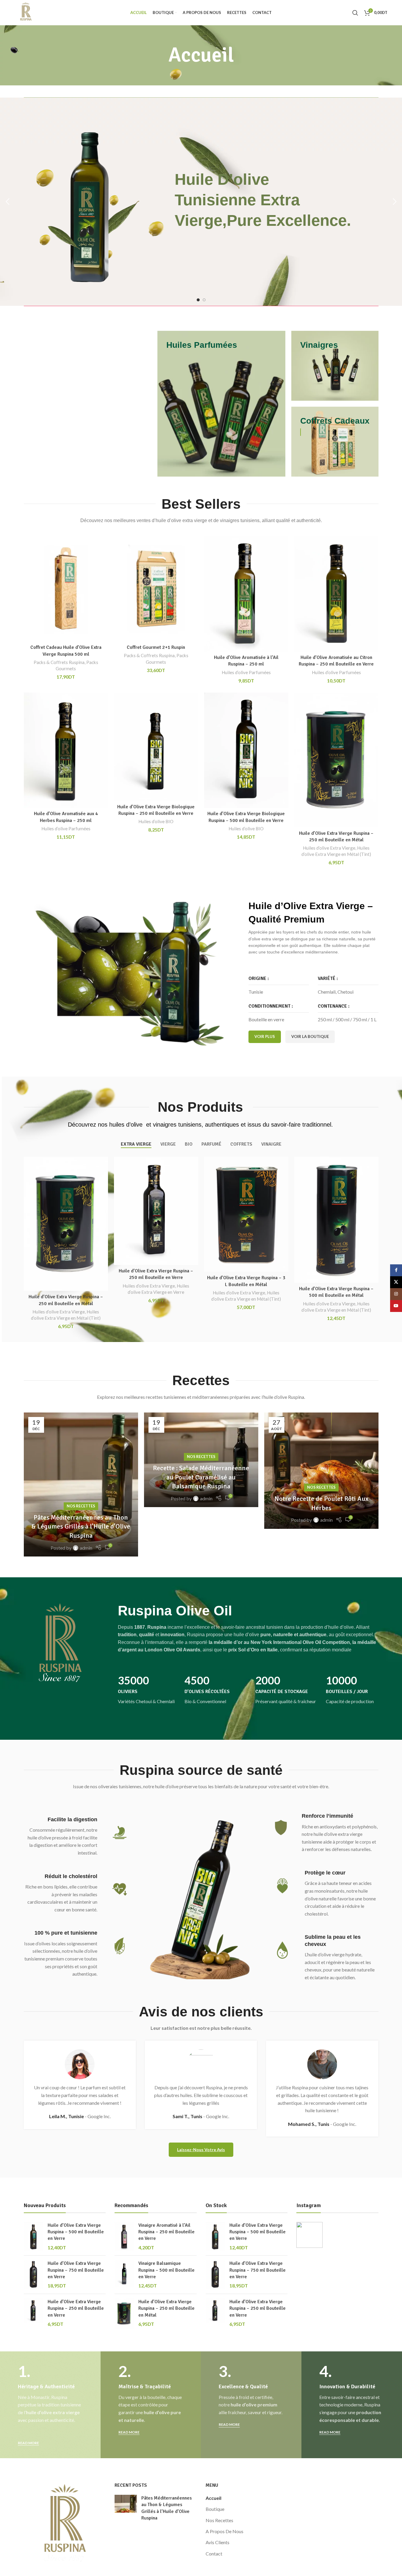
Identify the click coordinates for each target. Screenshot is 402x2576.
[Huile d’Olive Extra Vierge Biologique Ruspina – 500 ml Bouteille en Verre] (246, 750)
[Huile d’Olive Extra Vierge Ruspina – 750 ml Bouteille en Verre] (33, 2275)
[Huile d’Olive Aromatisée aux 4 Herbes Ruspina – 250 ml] (66, 750)
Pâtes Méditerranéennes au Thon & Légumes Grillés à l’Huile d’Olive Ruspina (81, 1527)
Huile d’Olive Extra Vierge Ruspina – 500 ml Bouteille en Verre (76, 2232)
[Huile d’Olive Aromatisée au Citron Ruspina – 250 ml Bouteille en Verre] (336, 594)
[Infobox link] (148, 1702)
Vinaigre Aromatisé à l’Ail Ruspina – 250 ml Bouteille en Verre (166, 2232)
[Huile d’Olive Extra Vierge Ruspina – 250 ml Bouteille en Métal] (336, 760)
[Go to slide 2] (204, 300)
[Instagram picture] (309, 2235)
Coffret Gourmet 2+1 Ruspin (156, 647)
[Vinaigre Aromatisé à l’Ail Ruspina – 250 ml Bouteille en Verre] (124, 2237)
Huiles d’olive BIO (156, 821)
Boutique (215, 2509)
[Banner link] (221, 404)
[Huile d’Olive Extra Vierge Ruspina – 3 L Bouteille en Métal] (246, 1214)
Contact (214, 2554)
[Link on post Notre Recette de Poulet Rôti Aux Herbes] (321, 1471)
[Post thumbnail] (126, 2509)
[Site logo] (26, 12)
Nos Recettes (81, 1506)
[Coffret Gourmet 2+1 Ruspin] (156, 589)
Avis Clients (218, 2542)
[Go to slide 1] (198, 300)
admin (86, 1548)
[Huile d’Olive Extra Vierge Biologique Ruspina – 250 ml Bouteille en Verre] (156, 747)
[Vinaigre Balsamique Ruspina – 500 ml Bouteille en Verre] (124, 2275)
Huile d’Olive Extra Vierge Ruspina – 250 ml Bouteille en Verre (76, 2308)
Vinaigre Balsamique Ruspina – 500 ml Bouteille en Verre (166, 2270)
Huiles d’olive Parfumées (246, 672)
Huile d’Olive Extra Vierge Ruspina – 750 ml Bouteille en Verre (76, 2270)
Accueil (213, 2498)
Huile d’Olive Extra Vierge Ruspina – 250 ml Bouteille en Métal (166, 2308)
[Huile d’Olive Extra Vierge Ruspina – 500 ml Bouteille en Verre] (33, 2237)
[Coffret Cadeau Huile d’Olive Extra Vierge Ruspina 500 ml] (66, 589)
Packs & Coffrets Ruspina (59, 662)
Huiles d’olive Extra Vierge (329, 848)
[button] (7, 202)
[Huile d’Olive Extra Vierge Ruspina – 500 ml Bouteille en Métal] (336, 1220)
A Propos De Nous (225, 2531)
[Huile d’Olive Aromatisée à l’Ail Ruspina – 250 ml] (246, 594)
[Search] (355, 13)
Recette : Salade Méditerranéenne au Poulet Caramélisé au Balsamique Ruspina (201, 1477)
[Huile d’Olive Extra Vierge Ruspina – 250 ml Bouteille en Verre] (156, 1211)
